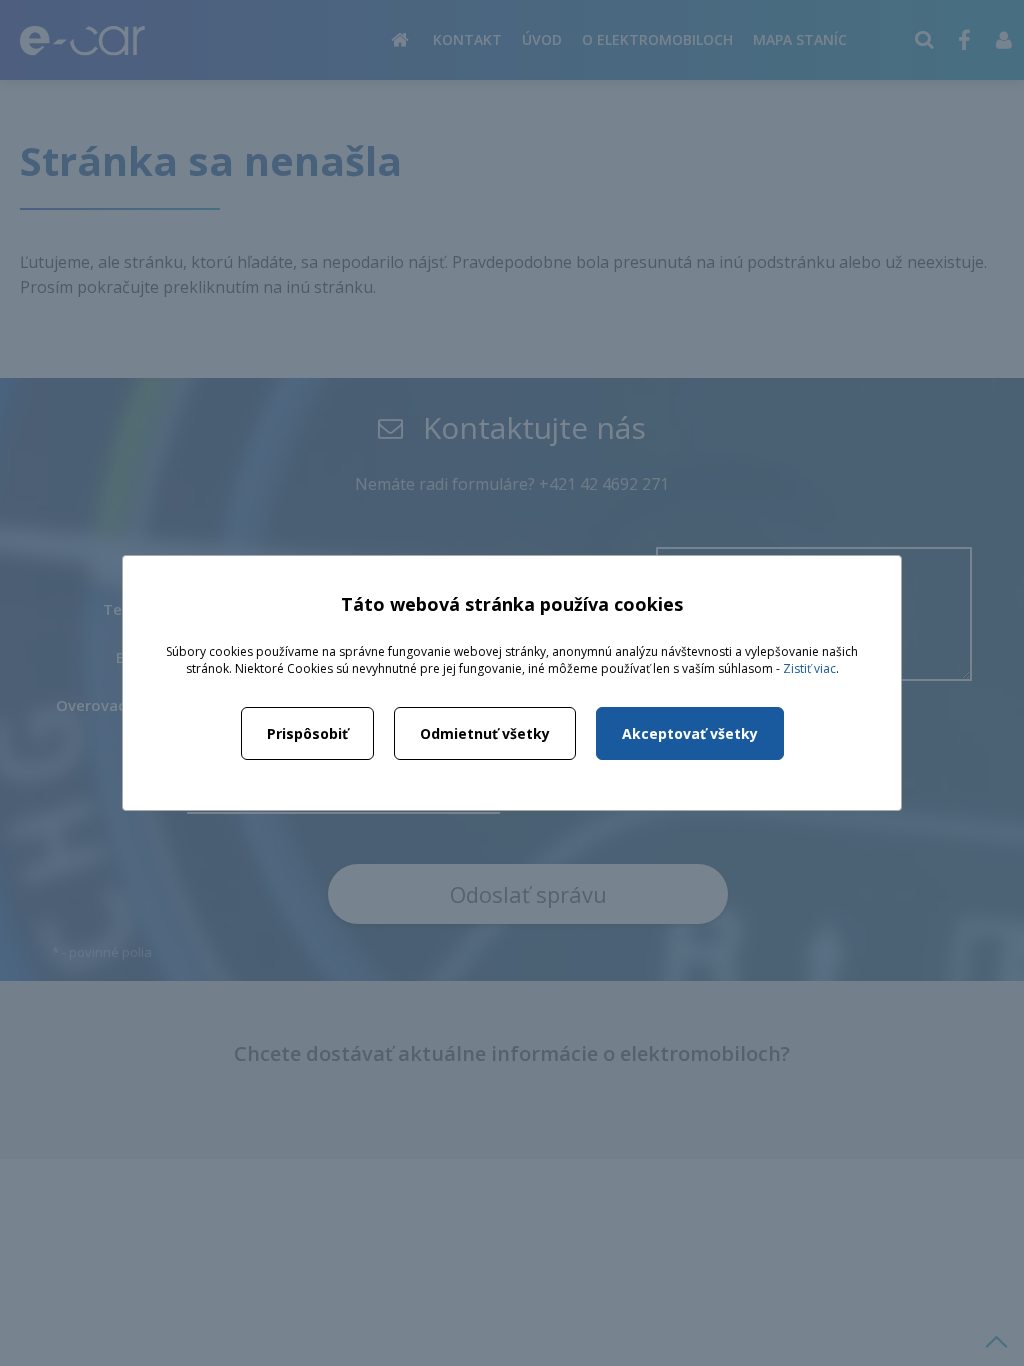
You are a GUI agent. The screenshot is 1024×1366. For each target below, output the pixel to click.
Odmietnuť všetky (485, 733)
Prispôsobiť (307, 733)
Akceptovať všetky (690, 733)
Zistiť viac (809, 668)
